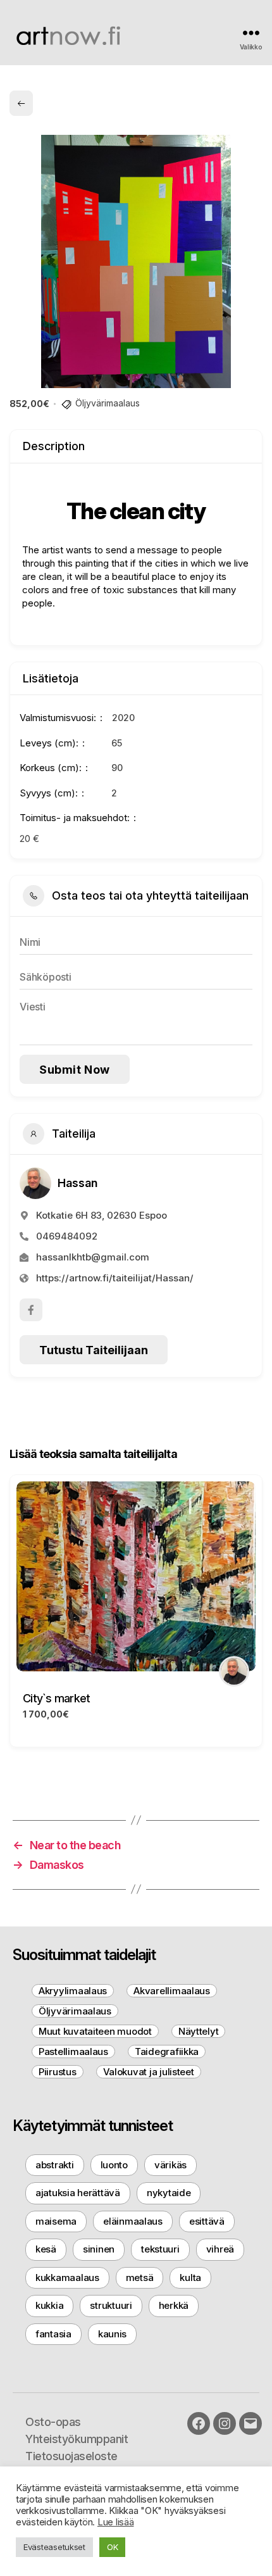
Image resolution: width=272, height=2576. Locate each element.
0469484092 (67, 1236)
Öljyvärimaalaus (108, 403)
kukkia (49, 2305)
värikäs (170, 2165)
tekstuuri (160, 2249)
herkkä (174, 2305)
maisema (56, 2221)
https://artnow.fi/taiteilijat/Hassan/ (115, 1278)
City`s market (56, 1698)
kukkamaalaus (67, 2278)
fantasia (53, 2334)
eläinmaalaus (133, 2221)
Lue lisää (116, 2522)
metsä (140, 2278)
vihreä (220, 2249)
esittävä (207, 2221)
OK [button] (112, 2547)
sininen (99, 2249)
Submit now (75, 1070)
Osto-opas (53, 2422)
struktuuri (111, 2305)
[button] (19, 1616)
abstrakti (55, 2165)
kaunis (112, 2334)
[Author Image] (234, 1671)
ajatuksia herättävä (78, 2193)
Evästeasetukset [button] (54, 2547)
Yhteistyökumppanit (77, 2439)
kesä (46, 2249)
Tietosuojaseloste (71, 2456)
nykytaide (169, 2193)
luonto (114, 2165)
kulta (190, 2278)
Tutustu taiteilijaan (94, 1350)
